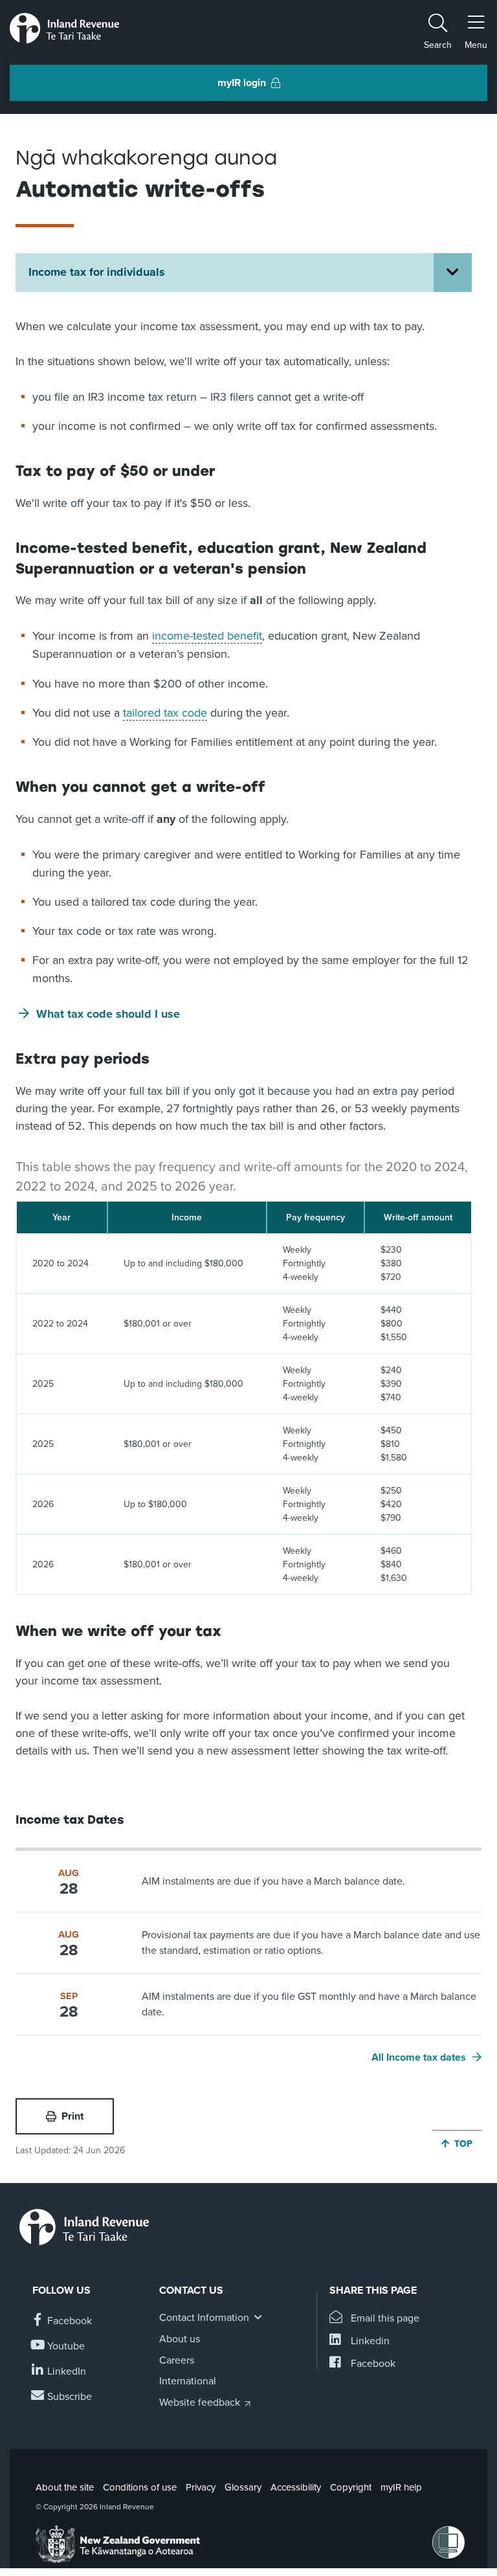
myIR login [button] (242, 83)
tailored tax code (165, 713)
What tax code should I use (108, 1014)
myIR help (401, 2487)
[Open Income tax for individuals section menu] (453, 273)
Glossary (243, 2487)
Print (72, 2116)
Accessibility (296, 2487)
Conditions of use (140, 2487)
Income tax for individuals (97, 272)
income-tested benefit (207, 636)
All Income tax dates (419, 2057)
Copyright (351, 2487)
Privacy (201, 2487)
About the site (65, 2487)
